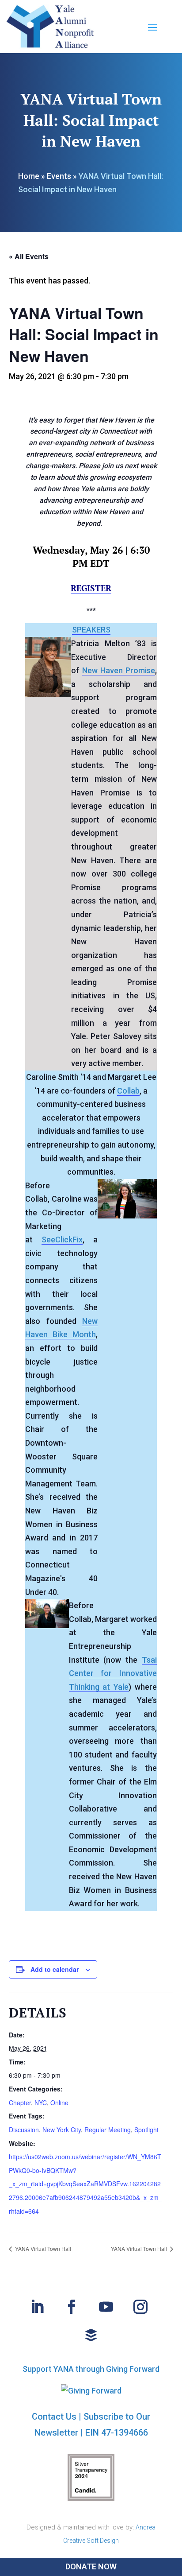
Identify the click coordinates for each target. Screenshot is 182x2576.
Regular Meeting (108, 2130)
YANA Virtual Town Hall (42, 2248)
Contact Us (54, 2417)
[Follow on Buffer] (91, 2335)
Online (59, 2103)
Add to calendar (55, 1969)
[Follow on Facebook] (72, 2307)
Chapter (20, 2103)
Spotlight (146, 2130)
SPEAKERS (91, 630)
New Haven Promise (119, 670)
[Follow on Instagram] (140, 2307)
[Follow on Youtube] (106, 2307)
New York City (62, 2130)
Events (59, 176)
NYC (41, 2103)
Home (29, 176)
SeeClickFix (62, 1240)
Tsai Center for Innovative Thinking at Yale (113, 1673)
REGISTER (91, 588)
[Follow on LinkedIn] (37, 2307)
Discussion (24, 2130)
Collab (128, 1091)
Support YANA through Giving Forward (91, 2369)
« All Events (29, 256)
